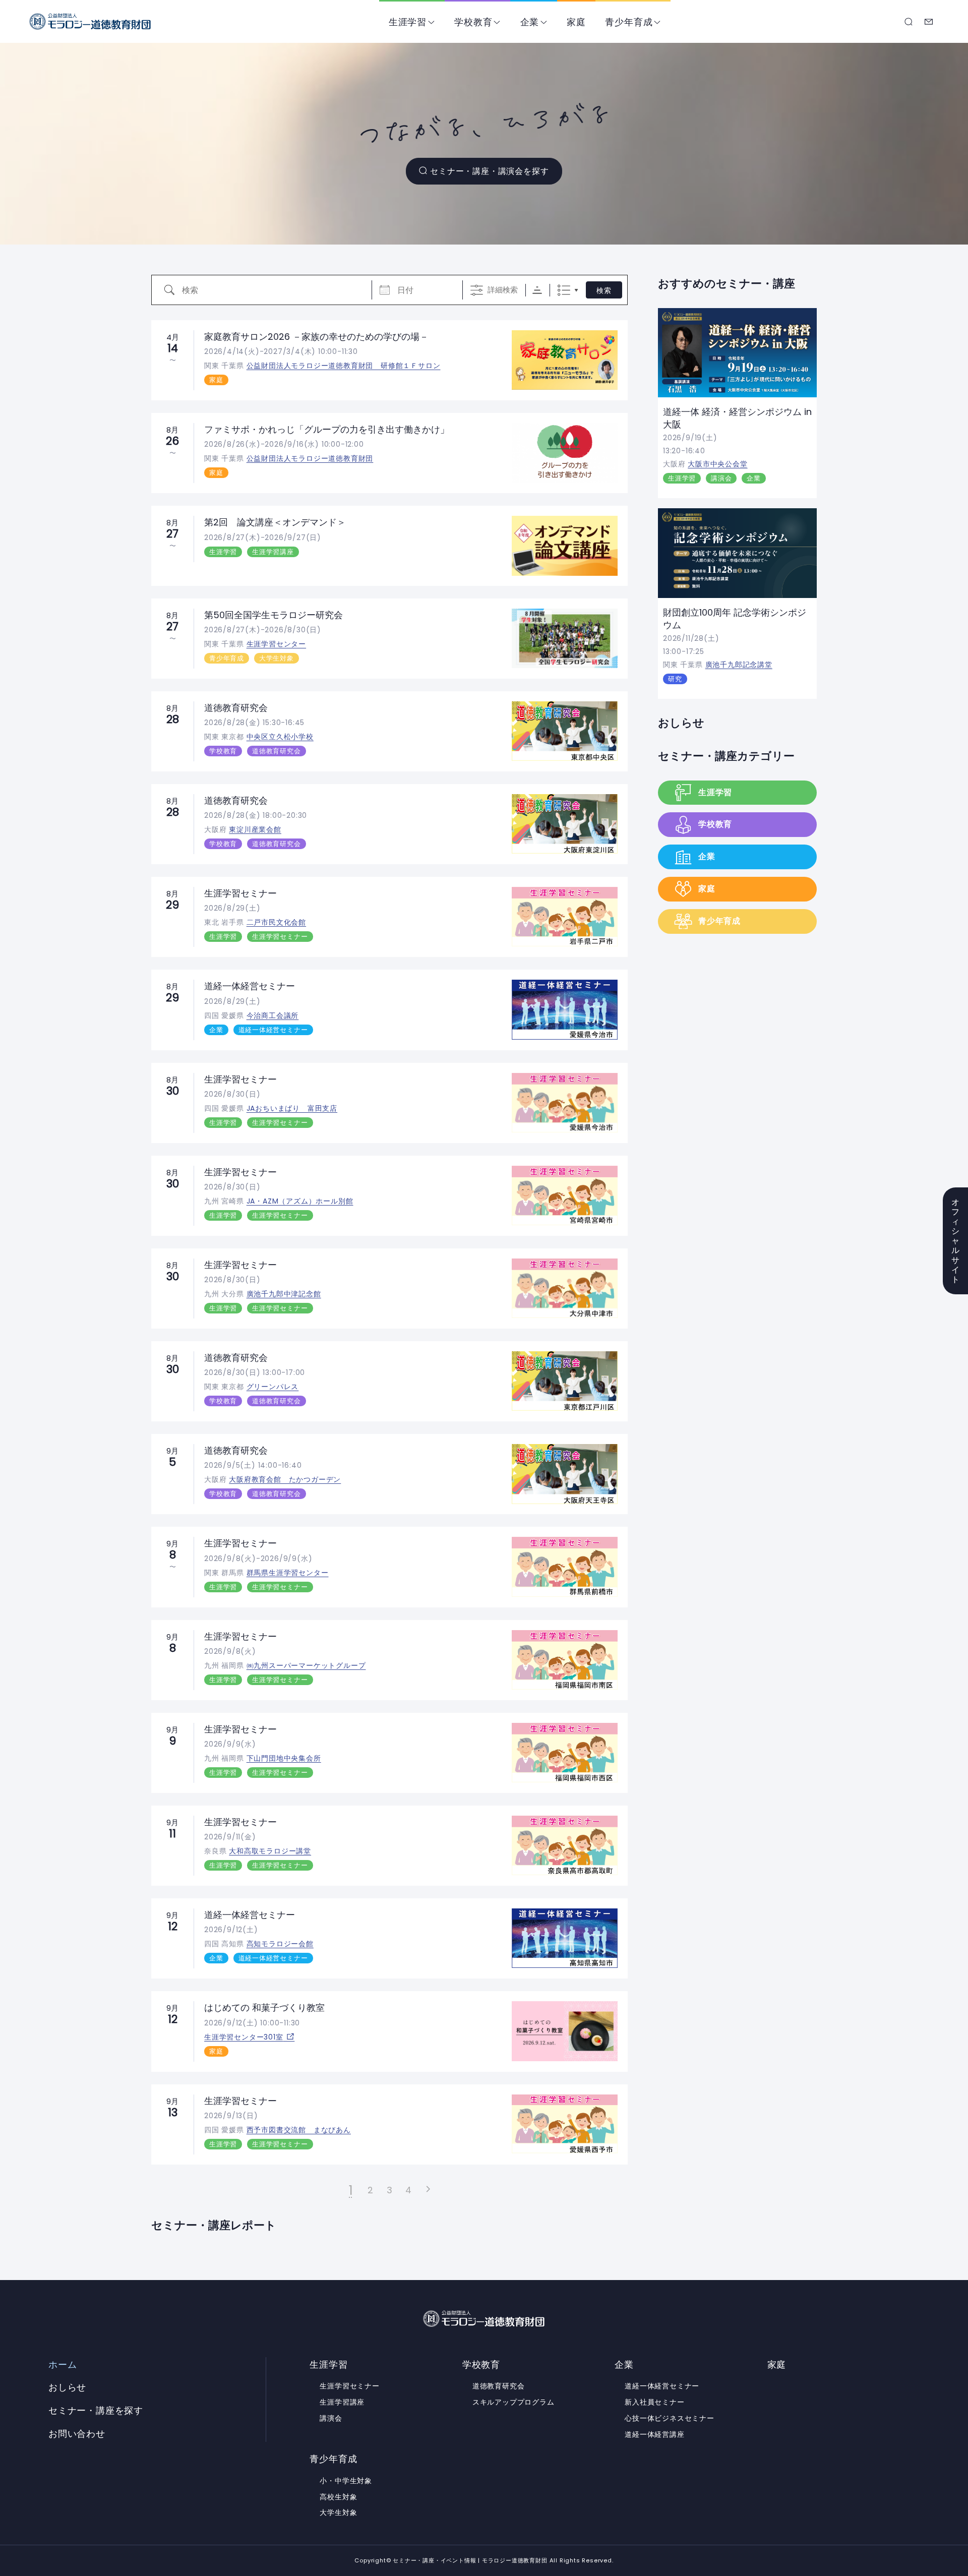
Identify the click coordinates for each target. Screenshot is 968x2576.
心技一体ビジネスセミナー (670, 2418)
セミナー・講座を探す (909, 22)
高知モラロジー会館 (280, 1944)
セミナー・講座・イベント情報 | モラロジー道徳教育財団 (90, 21)
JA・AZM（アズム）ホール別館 (300, 1201)
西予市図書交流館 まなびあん (299, 2130)
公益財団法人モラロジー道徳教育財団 (310, 458)
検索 (604, 290)
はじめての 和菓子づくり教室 (264, 2008)
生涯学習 (408, 22)
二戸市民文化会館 (276, 922)
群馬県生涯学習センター (288, 1573)
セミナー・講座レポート (214, 2225)
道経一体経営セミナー (250, 986)
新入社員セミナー (654, 2402)
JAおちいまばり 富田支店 (292, 1108)
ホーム (63, 2365)
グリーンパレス (273, 1387)
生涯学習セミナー (240, 893)
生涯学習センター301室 (244, 2037)
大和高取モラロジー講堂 (270, 1851)
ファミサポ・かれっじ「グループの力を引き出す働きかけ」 (327, 429)
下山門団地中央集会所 (284, 1758)
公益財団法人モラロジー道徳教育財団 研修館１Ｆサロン (344, 366)
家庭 (576, 22)
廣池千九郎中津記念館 (284, 1294)
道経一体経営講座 (654, 2434)
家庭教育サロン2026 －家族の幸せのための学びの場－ (316, 337)
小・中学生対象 (346, 2481)
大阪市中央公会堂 (717, 464)
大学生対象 (277, 658)
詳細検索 (503, 290)
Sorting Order (537, 290)
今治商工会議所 (273, 1015)
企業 (530, 22)
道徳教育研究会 (236, 708)
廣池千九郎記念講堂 (739, 665)
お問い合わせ (929, 22)
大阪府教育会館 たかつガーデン (285, 1479)
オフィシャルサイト (956, 1241)
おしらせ (681, 723)
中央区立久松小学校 (280, 737)
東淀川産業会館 (255, 829)
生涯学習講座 (273, 552)
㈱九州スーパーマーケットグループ (306, 1665)
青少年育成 (629, 22)
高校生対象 (338, 2497)
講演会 (721, 478)
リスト (564, 290)
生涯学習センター (276, 644)
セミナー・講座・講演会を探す (489, 171)
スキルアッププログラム (513, 2402)
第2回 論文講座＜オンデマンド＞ (275, 522)
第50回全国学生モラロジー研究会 (274, 615)
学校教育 (473, 22)
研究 (675, 679)
